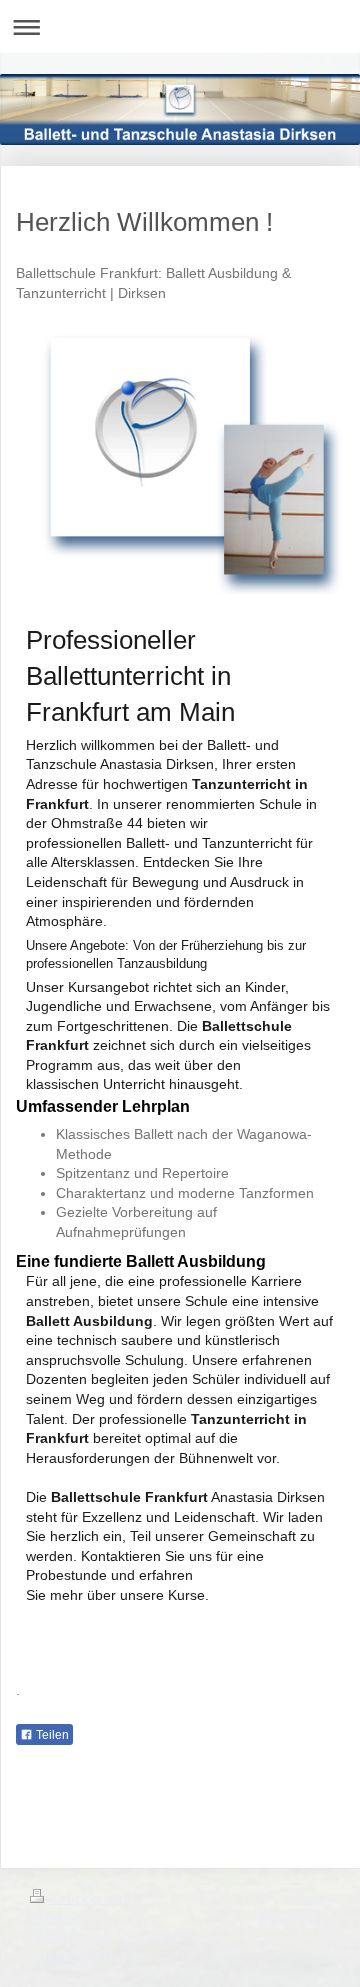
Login (312, 1898)
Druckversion (93, 1898)
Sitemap (56, 1918)
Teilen (51, 1735)
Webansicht (293, 1918)
